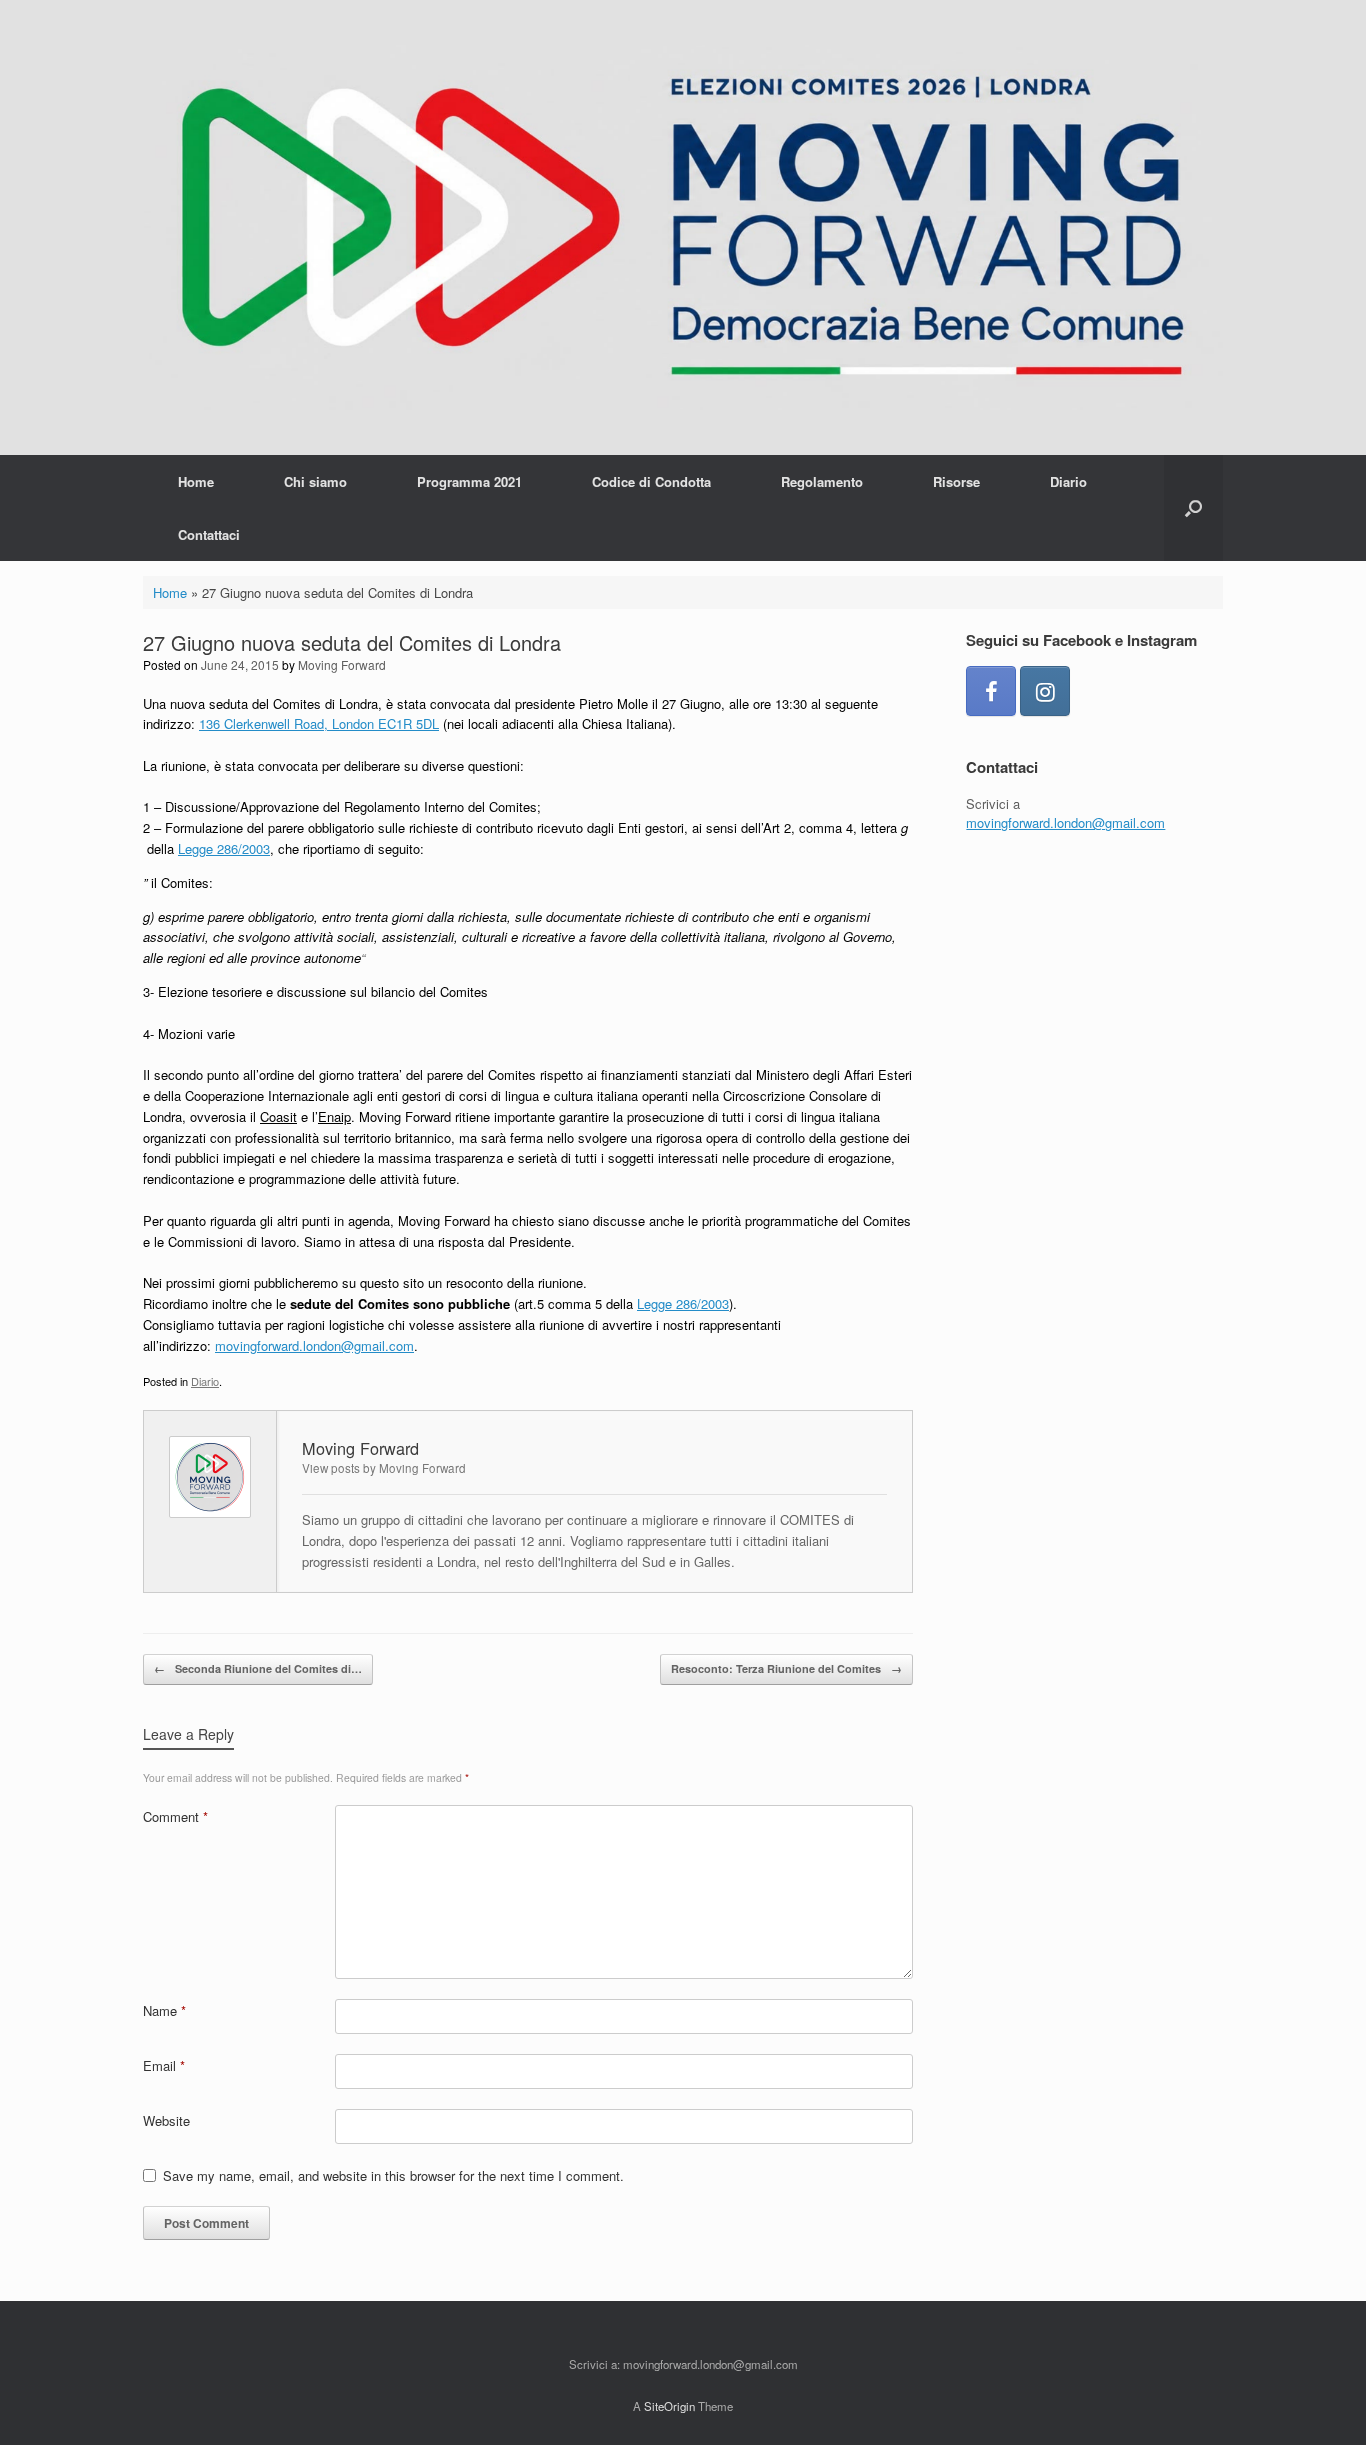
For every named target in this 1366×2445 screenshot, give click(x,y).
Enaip (334, 1116)
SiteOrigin (669, 2406)
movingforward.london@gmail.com (314, 1345)
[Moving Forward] (683, 227)
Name (164, 2010)
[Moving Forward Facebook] (991, 691)
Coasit (278, 1116)
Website (166, 2120)
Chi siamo (315, 481)
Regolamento (822, 481)
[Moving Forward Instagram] (1045, 691)
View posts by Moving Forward (384, 1468)
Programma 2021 (469, 481)
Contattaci (209, 534)
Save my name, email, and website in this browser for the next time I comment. (393, 2175)
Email (164, 2065)
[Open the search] (1193, 508)
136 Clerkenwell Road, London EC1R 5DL (319, 723)
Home (196, 481)
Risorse (956, 481)
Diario (1068, 481)
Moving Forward (342, 664)
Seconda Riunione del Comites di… (258, 1668)
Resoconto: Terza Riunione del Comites (786, 1668)
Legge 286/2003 (224, 848)
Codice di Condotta (651, 481)
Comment (175, 1816)
